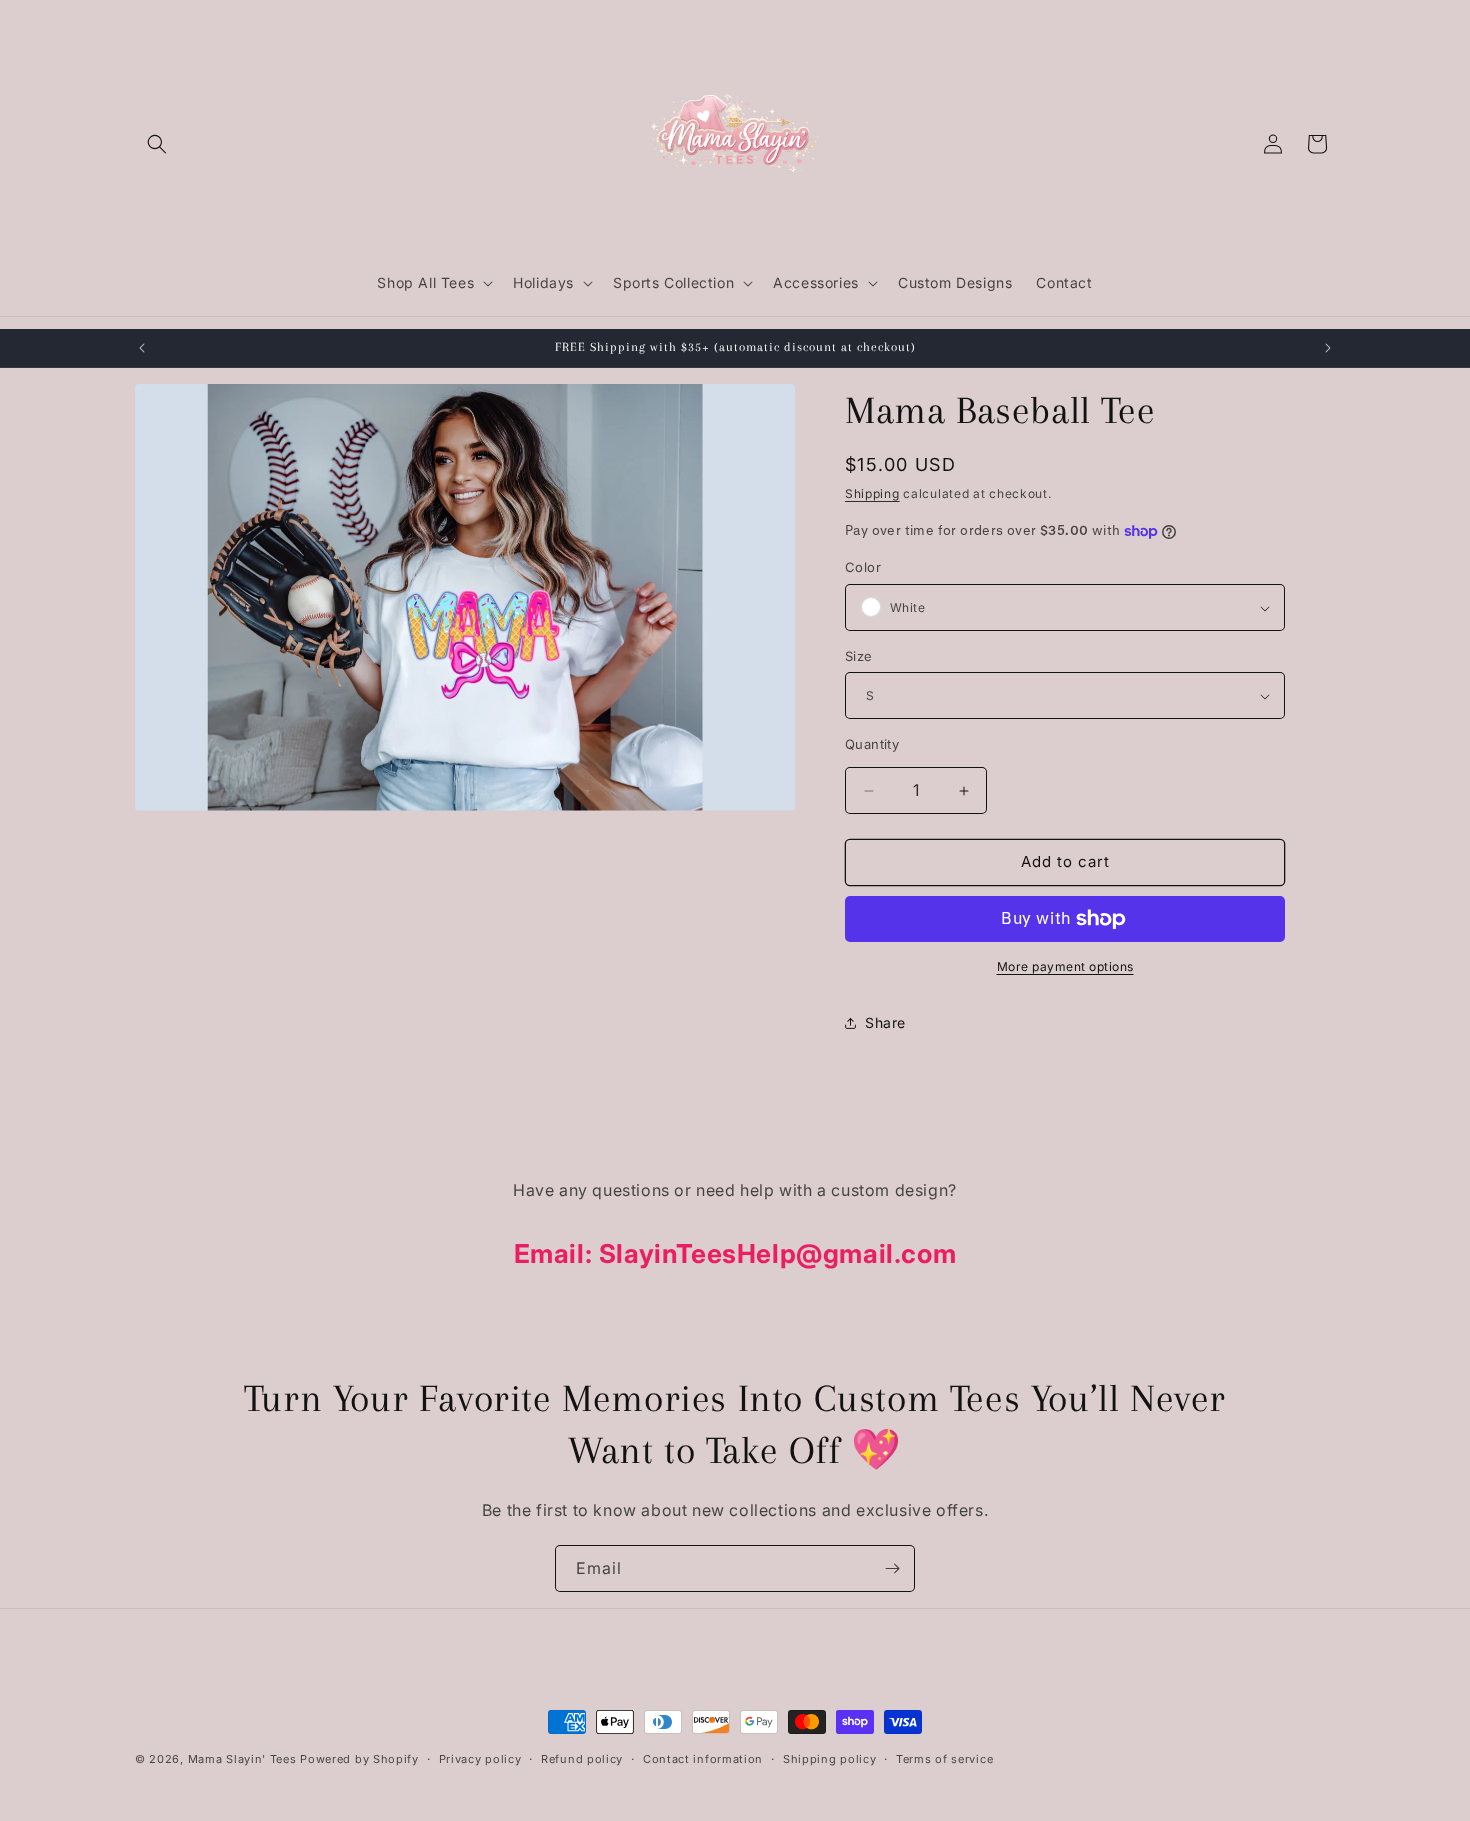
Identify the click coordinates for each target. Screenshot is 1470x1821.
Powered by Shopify (359, 1759)
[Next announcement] (1328, 348)
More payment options (1065, 966)
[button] (157, 144)
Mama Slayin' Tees (242, 1759)
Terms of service (944, 1758)
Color (863, 568)
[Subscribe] (892, 1568)
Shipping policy (830, 1758)
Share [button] (885, 1023)
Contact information (703, 1758)
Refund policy (582, 1758)
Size (859, 656)
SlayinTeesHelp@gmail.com (777, 1253)
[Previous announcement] (142, 348)
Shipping (872, 493)
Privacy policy (480, 1758)
